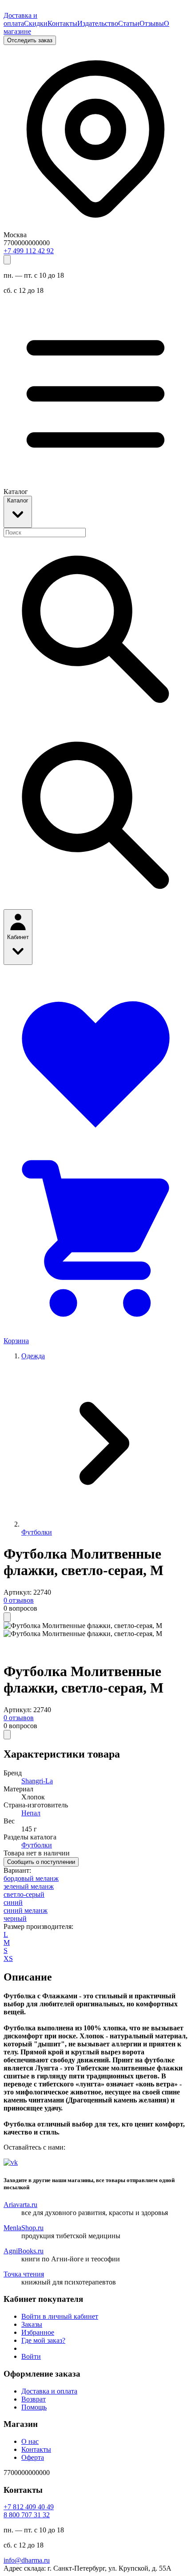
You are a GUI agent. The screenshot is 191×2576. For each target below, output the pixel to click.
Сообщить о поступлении (41, 1862)
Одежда (33, 1356)
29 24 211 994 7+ (29, 251)
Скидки (36, 23)
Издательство (98, 23)
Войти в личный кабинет (60, 2316)
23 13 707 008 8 (27, 2515)
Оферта (33, 2457)
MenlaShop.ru (24, 2228)
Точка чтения (24, 2274)
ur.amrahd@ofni (27, 2560)
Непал (31, 1813)
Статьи (129, 23)
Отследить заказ (30, 40)
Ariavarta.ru (20, 2205)
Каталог (18, 500)
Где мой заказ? (43, 2340)
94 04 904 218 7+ (29, 2507)
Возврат (34, 2399)
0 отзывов (19, 1600)
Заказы (32, 2324)
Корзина (16, 1341)
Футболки (37, 1532)
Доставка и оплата (20, 19)
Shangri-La (37, 1781)
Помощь (34, 2407)
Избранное (38, 2332)
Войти (31, 2356)
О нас (30, 2441)
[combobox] (45, 533)
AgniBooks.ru (24, 2251)
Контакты (62, 23)
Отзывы (152, 23)
